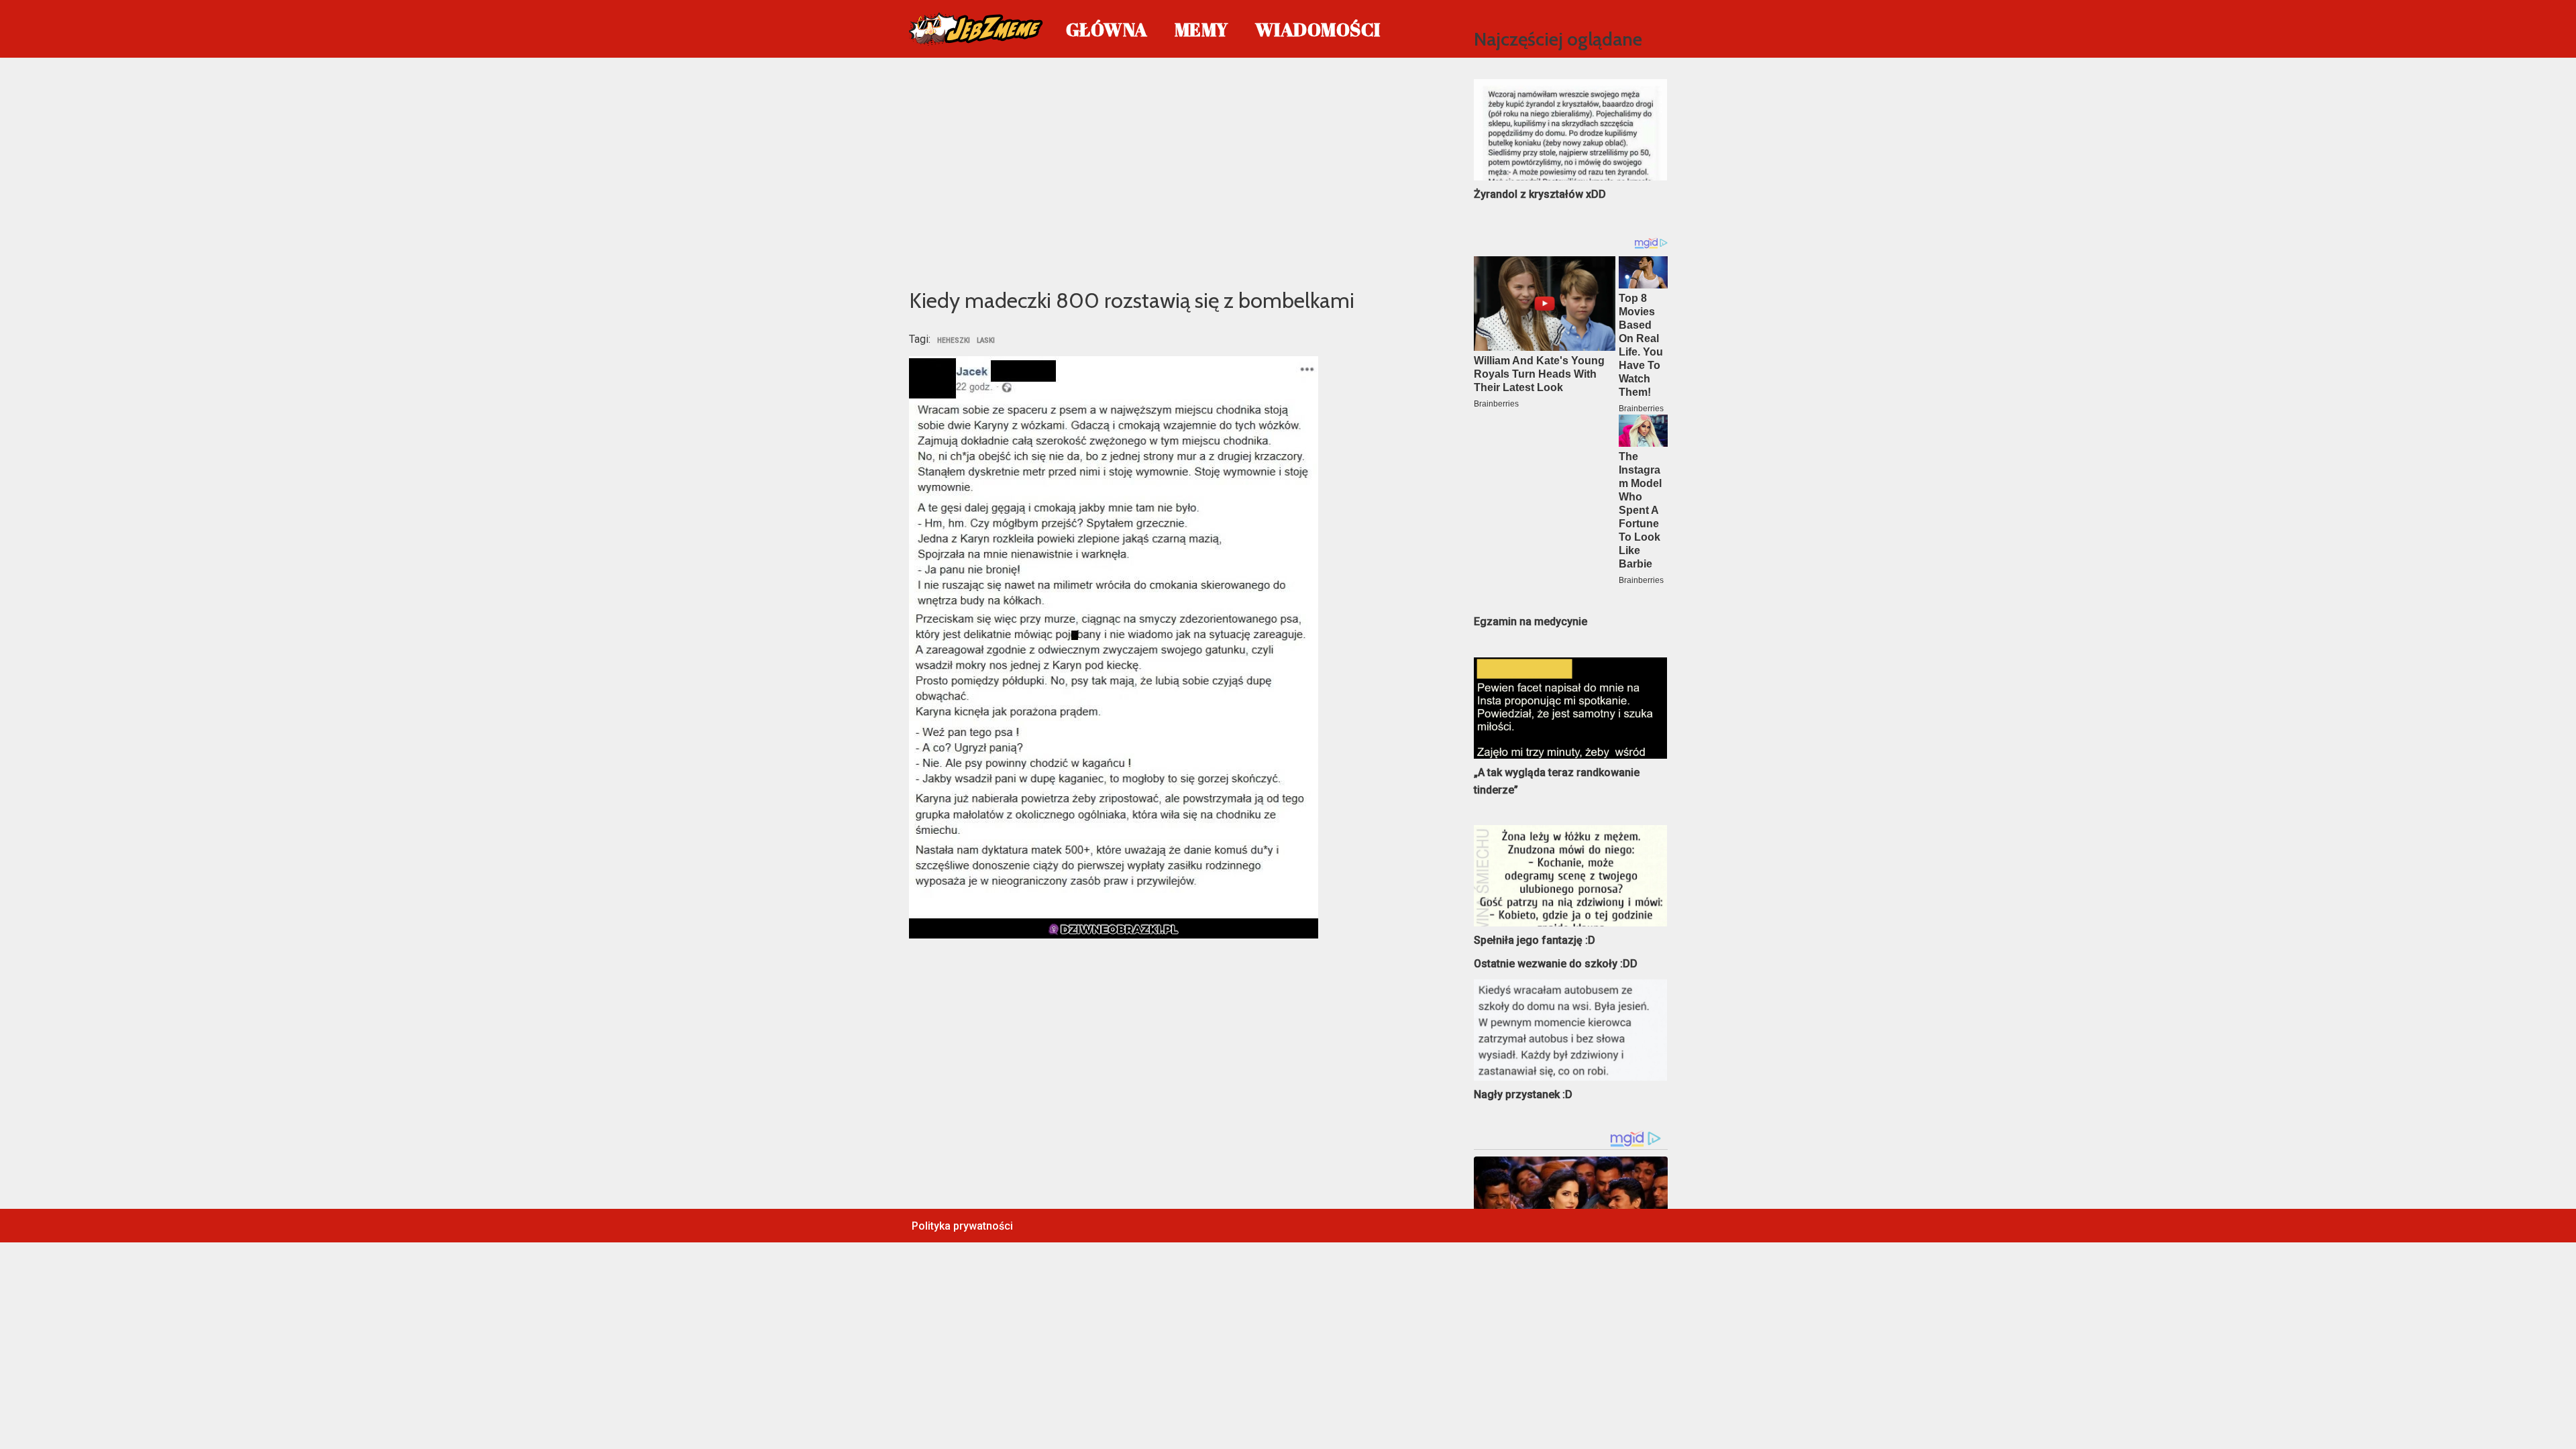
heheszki (954, 341)
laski (986, 341)
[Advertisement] (1172, 170)
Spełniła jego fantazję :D (1535, 940)
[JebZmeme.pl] (976, 29)
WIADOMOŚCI (1318, 29)
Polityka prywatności (962, 1226)
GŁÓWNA (1107, 29)
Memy (1201, 29)
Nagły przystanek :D (1523, 1094)
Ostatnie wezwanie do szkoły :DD (1556, 964)
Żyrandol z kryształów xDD (1540, 194)
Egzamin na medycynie (1531, 622)
